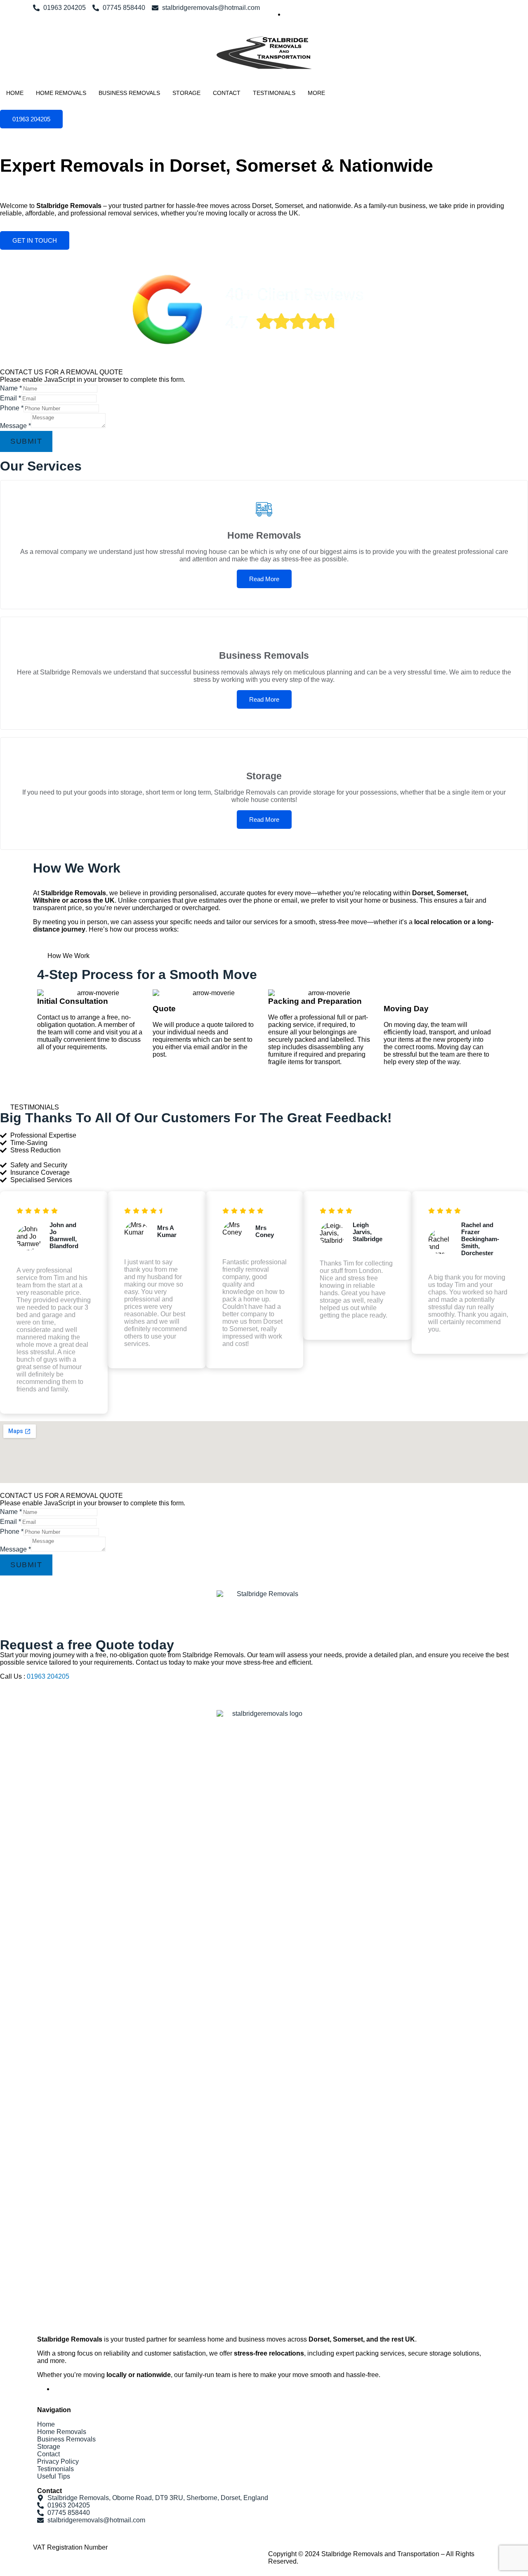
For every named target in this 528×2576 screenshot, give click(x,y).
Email (11, 398)
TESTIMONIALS (274, 93)
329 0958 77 (128, 2547)
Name (11, 388)
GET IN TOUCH (35, 240)
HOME (15, 93)
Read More (264, 579)
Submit (26, 441)
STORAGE (186, 93)
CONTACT (227, 93)
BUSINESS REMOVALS (129, 93)
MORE (316, 93)
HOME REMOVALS (61, 93)
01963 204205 (31, 119)
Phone (12, 408)
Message (15, 426)
